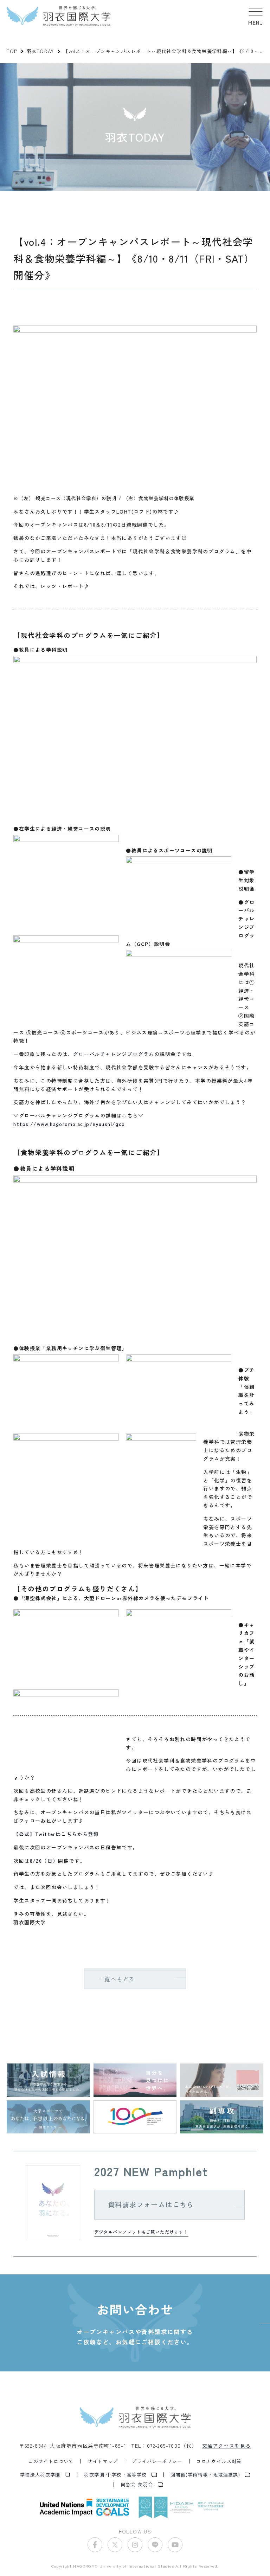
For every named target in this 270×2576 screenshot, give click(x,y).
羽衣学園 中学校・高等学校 (115, 2475)
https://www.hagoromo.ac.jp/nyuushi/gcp (69, 1124)
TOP (12, 51)
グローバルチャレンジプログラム (114, 1054)
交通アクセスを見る (227, 2446)
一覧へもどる (117, 1979)
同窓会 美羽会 (137, 2484)
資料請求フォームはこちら (151, 2204)
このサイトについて (51, 2461)
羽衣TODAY (40, 51)
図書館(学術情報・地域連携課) (205, 2475)
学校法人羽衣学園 (40, 2475)
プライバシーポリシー (157, 2461)
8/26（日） (44, 1861)
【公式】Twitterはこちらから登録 (56, 1834)
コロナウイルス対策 (219, 2461)
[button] (256, 16)
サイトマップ (103, 2461)
